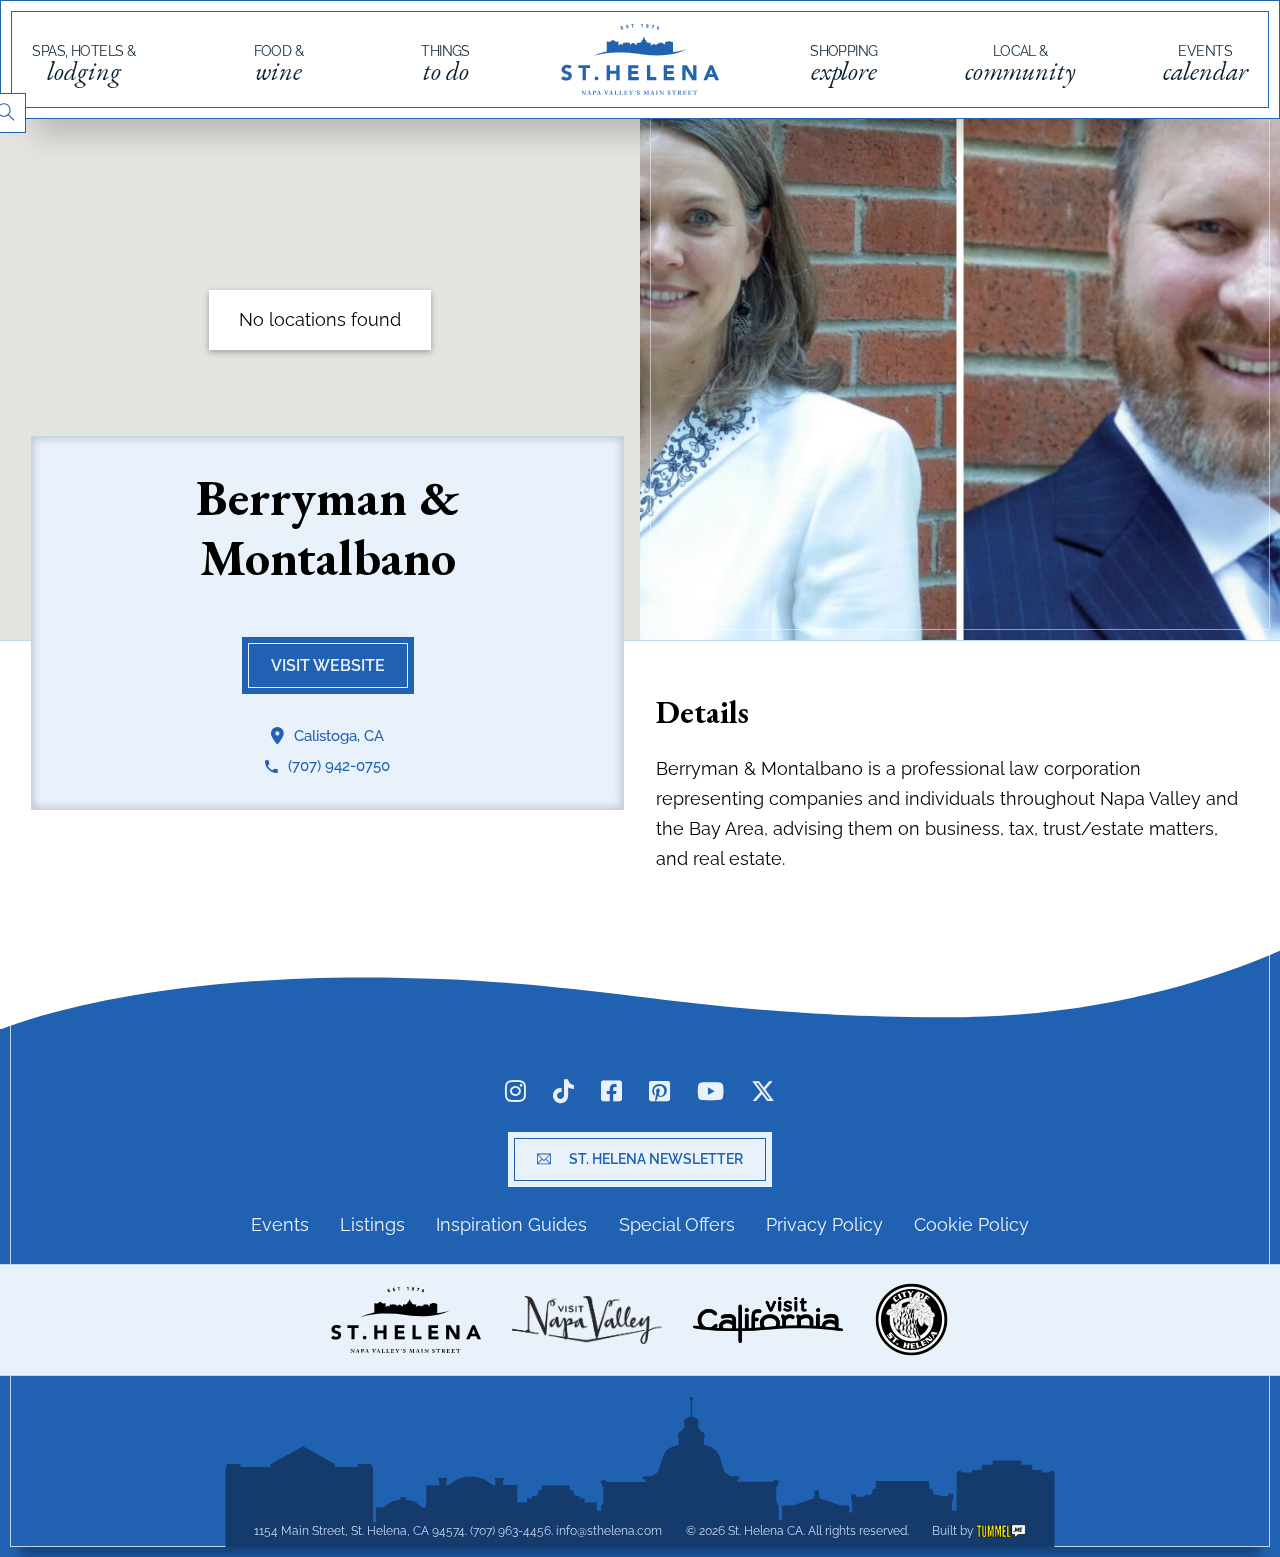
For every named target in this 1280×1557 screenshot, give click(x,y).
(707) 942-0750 (339, 766)
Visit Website (328, 666)
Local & (1020, 65)
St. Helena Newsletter (656, 1159)
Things (445, 65)
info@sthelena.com (609, 1531)
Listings (372, 1224)
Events (1205, 65)
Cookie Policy (971, 1224)
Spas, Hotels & (83, 65)
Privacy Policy (824, 1224)
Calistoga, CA (339, 735)
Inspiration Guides (511, 1224)
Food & (279, 65)
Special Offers (677, 1224)
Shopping (844, 65)
